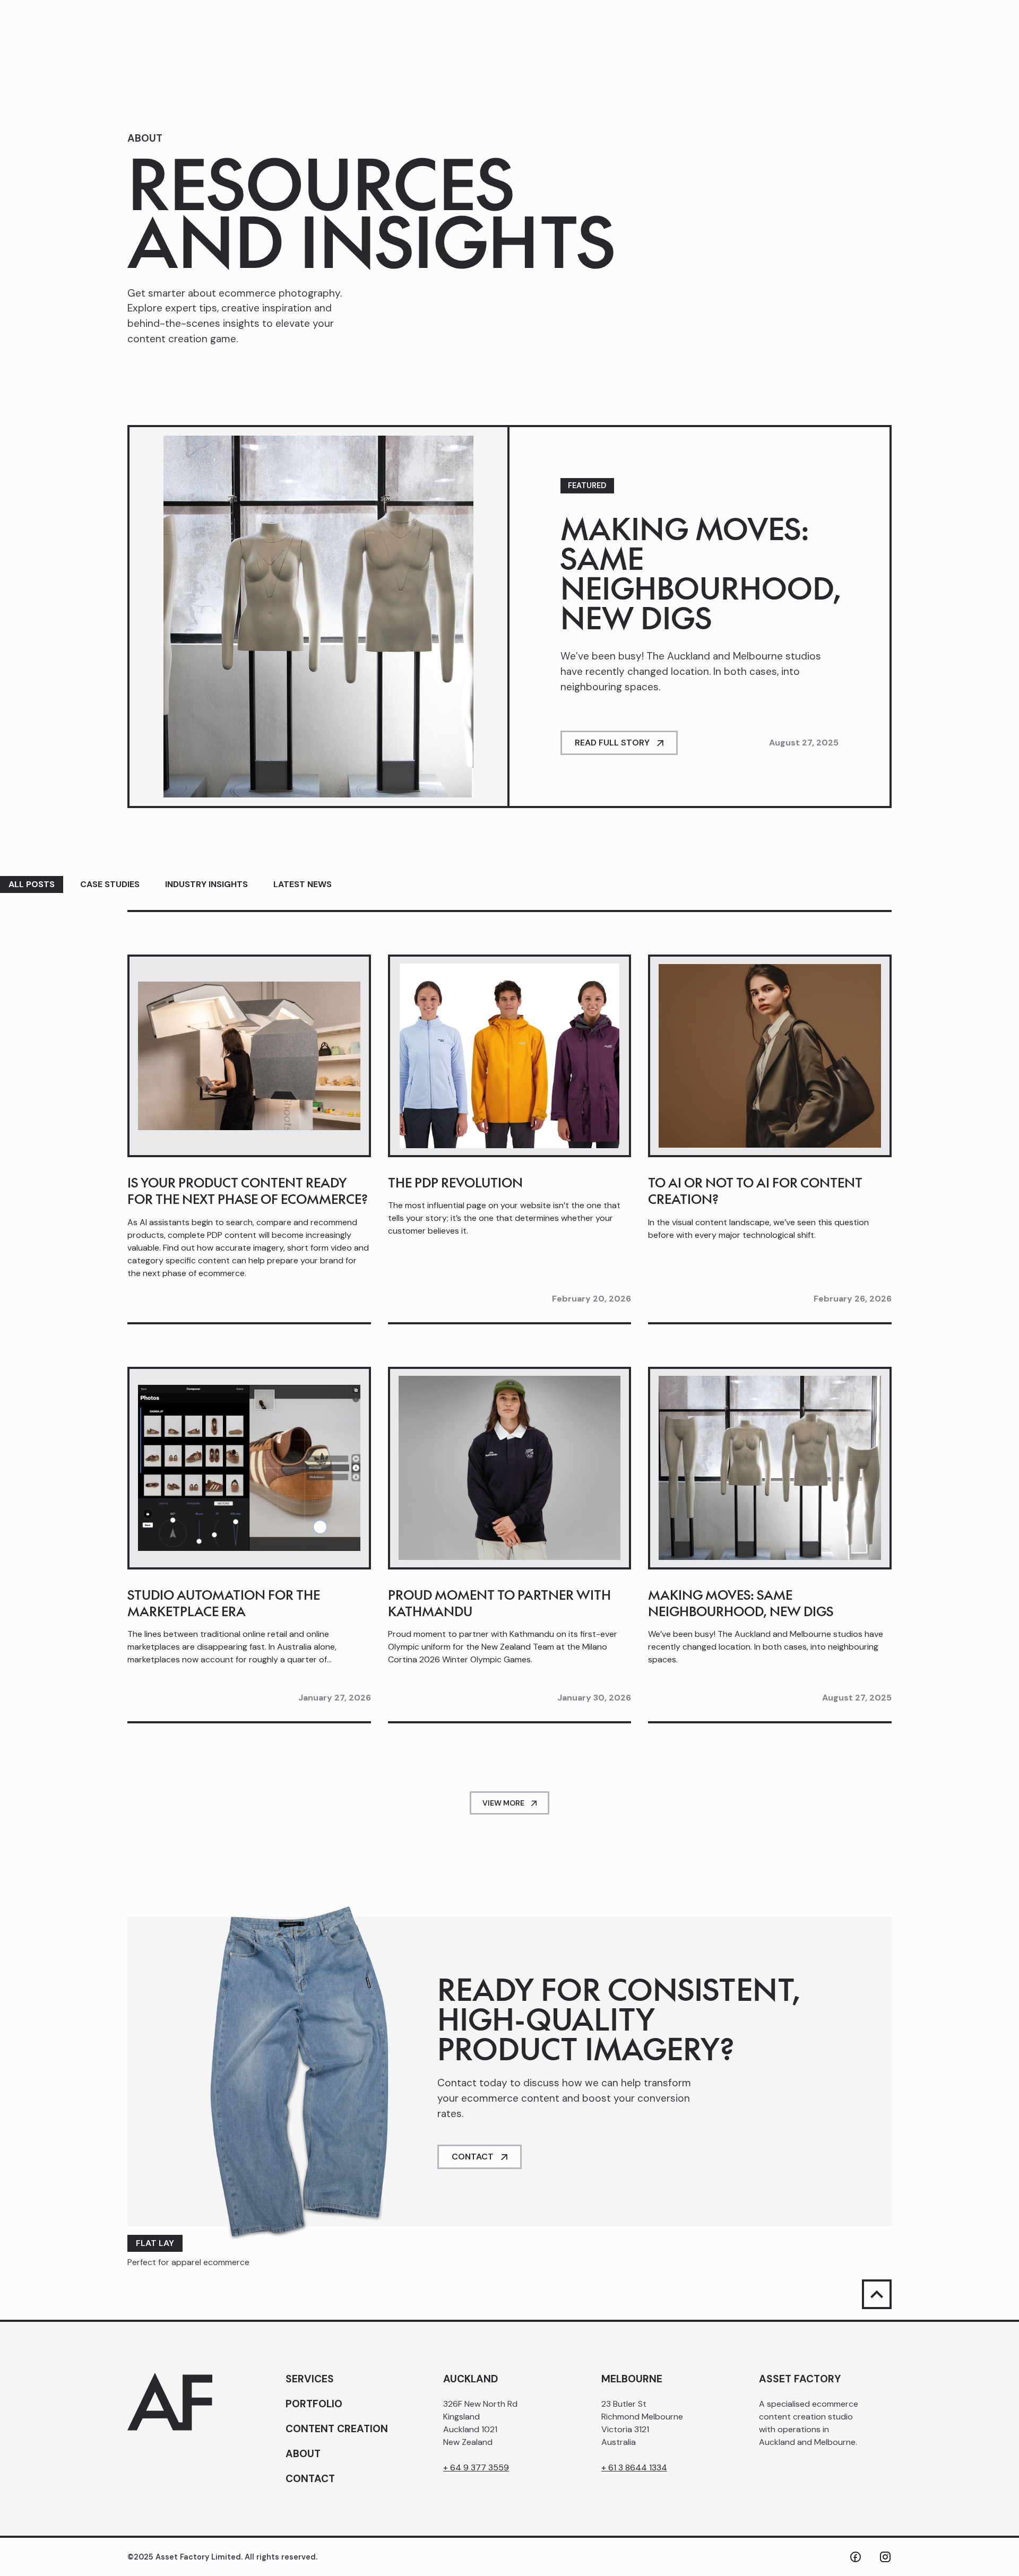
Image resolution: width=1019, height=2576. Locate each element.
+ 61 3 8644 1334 (634, 2467)
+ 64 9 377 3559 (476, 2467)
